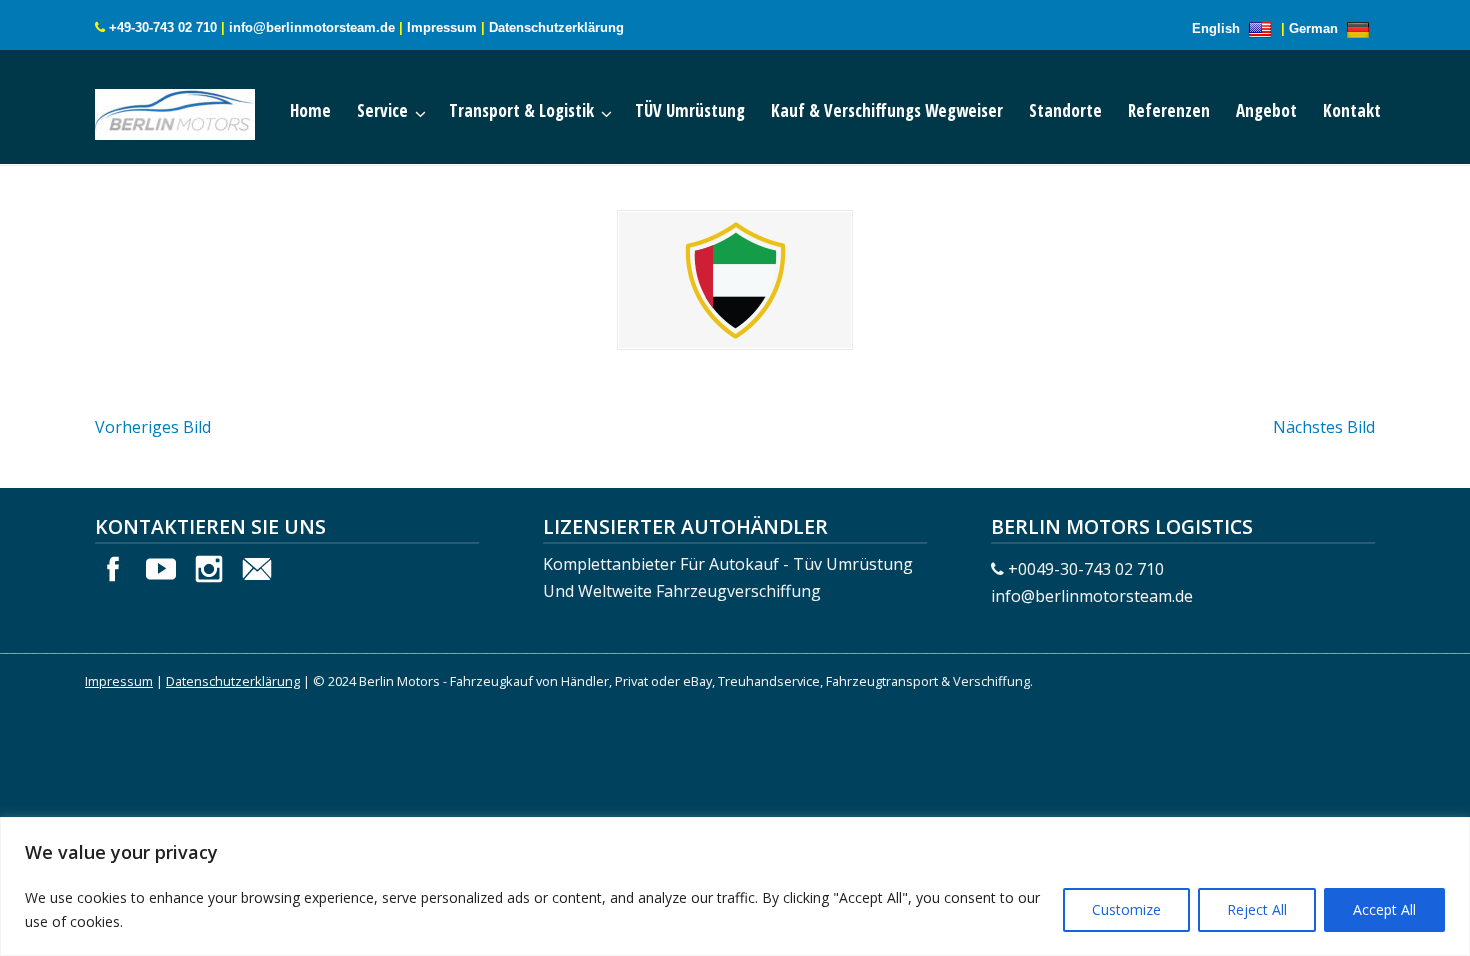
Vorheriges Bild (153, 427)
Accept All (1384, 909)
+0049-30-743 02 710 (1086, 569)
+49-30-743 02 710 (163, 27)
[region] (735, 886)
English (1218, 28)
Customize (1126, 909)
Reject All (1257, 909)
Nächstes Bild (1324, 427)
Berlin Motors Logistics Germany (195, 110)
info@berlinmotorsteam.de (312, 27)
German (1315, 28)
